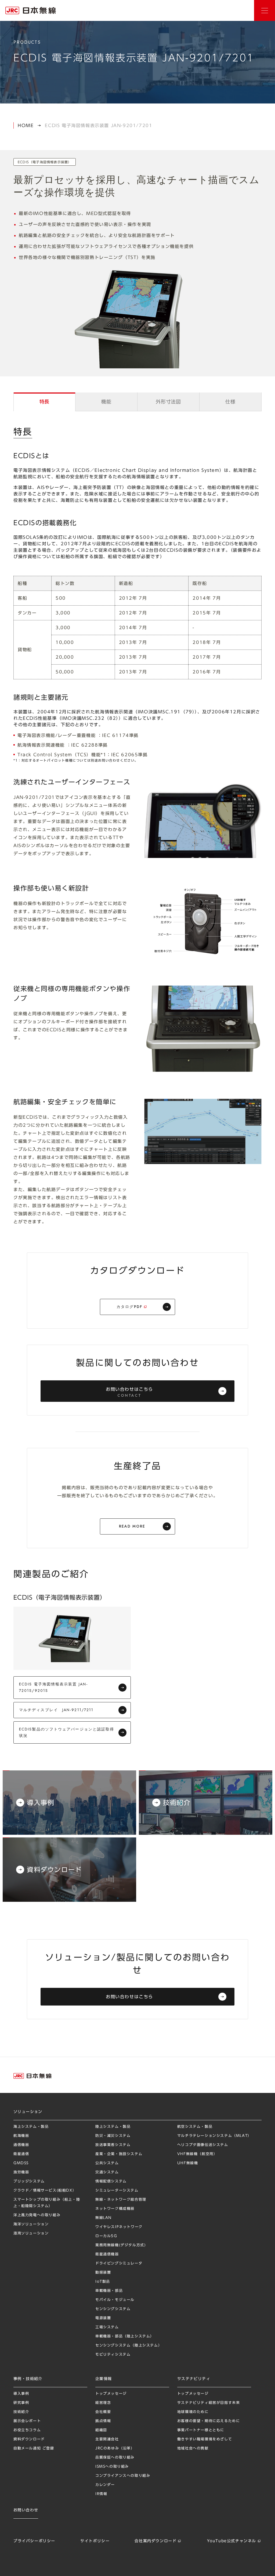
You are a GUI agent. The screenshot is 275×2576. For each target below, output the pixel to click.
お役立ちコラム (27, 2430)
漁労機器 (21, 2172)
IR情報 (101, 2494)
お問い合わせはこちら (129, 1393)
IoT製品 (103, 2282)
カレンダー (105, 2485)
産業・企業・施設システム (119, 2154)
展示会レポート (27, 2421)
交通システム (107, 2172)
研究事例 (21, 2403)
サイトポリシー (95, 2541)
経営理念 (103, 2403)
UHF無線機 (188, 2163)
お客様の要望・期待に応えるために (209, 2421)
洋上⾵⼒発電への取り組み (37, 2215)
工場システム (107, 2327)
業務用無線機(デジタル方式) (121, 2245)
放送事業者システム (113, 2145)
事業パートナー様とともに (201, 2430)
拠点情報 (103, 2421)
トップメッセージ (111, 2394)
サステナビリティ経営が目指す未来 (209, 2403)
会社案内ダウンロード (155, 2541)
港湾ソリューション (31, 2233)
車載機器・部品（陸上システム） (125, 2336)
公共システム (107, 2163)
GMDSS (21, 2163)
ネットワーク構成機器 (115, 2209)
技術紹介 (21, 2412)
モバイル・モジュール (115, 2300)
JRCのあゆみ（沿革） (115, 2448)
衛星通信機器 (107, 2254)
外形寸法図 (168, 402)
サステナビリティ (194, 2379)
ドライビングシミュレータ (119, 2263)
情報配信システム (111, 2181)
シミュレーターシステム (117, 2190)
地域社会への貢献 (193, 2448)
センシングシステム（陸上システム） (129, 2345)
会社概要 (103, 2412)
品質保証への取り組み (115, 2457)
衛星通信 (21, 2154)
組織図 (101, 2430)
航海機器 (21, 2136)
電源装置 (103, 2318)
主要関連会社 (107, 2439)
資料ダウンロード (29, 2439)
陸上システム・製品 (113, 2127)
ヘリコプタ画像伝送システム (203, 2145)
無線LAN (104, 2218)
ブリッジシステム (29, 2181)
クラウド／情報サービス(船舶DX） (45, 2190)
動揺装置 (103, 2272)
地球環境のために (193, 2412)
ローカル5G (106, 2236)
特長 (44, 402)
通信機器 (21, 2145)
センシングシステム (113, 2309)
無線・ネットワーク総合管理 (121, 2199)
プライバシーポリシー (34, 2541)
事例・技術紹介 (28, 2379)
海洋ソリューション (31, 2224)
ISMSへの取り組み (112, 2466)
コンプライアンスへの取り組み (123, 2476)
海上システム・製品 (31, 2127)
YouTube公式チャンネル (232, 2541)
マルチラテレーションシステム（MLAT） (214, 2136)
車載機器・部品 (109, 2291)
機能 (106, 402)
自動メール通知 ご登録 (34, 2448)
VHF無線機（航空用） (197, 2154)
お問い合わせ (245, 2307)
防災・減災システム (113, 2136)
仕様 (230, 402)
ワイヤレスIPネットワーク (119, 2227)
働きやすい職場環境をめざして (205, 2439)
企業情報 (104, 2379)
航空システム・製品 (195, 2127)
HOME (26, 125)
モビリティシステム (113, 2354)
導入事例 (21, 2394)
